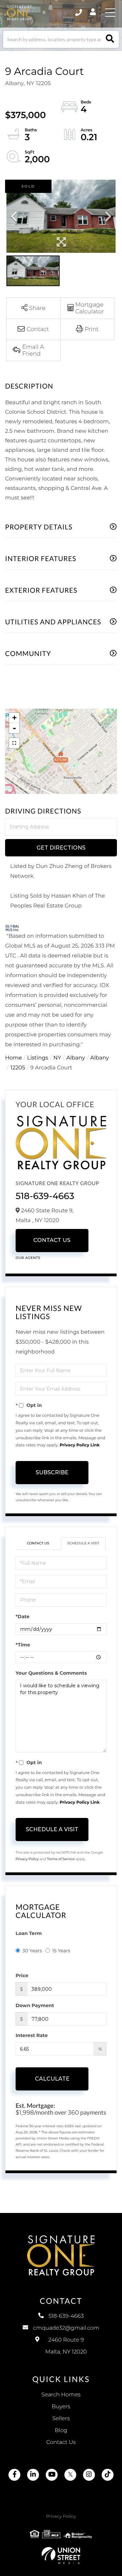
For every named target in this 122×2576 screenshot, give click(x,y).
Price (22, 1975)
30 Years (32, 1951)
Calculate (52, 2079)
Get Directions (61, 848)
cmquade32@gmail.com (66, 2328)
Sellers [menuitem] (61, 2419)
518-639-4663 (45, 1196)
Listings (38, 1058)
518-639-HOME (79, 13)
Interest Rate (32, 2035)
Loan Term (29, 1933)
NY (57, 1058)
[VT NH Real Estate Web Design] (61, 2556)
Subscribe (52, 1472)
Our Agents (28, 1258)
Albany (76, 1058)
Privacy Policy (27, 1859)
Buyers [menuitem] (61, 2407)
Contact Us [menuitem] (61, 2442)
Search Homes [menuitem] (61, 2395)
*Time (23, 1645)
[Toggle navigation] (110, 13)
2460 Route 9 (66, 2346)
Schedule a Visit (84, 1543)
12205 (18, 1068)
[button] (110, 39)
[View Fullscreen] (14, 743)
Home (14, 1058)
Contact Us (52, 1240)
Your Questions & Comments (51, 1673)
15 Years (61, 1951)
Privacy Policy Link (80, 1445)
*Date (23, 1617)
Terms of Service (61, 1859)
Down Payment (35, 2005)
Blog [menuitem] (61, 2431)
